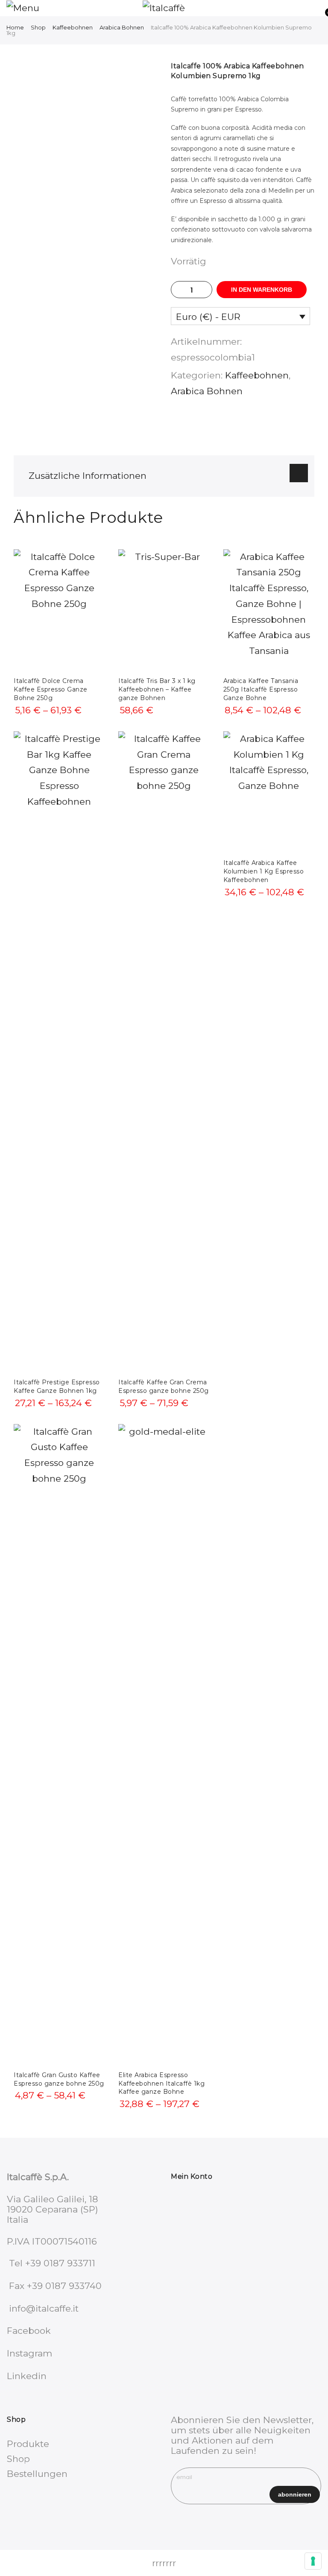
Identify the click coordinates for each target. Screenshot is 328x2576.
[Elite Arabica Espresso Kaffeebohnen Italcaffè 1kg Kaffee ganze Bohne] (164, 1744)
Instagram (29, 2353)
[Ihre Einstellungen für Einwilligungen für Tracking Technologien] (313, 2561)
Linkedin (27, 2376)
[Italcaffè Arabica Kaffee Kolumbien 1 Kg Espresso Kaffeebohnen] (269, 792)
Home (15, 27)
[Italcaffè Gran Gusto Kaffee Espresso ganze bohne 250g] (59, 1744)
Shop (38, 27)
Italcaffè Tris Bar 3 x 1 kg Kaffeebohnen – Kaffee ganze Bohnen (157, 689)
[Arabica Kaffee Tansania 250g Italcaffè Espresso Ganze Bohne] (269, 610)
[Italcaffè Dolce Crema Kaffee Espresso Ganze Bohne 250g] (59, 610)
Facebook (29, 2331)
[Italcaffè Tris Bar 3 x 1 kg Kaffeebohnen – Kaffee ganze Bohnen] (164, 610)
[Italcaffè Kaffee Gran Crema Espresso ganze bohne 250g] (164, 1052)
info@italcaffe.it (44, 2308)
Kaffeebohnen (73, 27)
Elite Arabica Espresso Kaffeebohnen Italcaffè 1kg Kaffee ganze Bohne (161, 2084)
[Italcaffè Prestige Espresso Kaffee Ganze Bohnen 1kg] (59, 1052)
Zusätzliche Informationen (88, 476)
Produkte (28, 2444)
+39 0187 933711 (60, 2263)
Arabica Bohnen (122, 27)
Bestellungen (37, 2474)
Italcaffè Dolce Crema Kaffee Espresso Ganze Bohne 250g (51, 689)
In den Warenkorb (262, 290)
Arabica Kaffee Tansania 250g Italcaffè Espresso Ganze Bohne (261, 689)
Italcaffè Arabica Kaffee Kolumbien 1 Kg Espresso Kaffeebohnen (264, 871)
